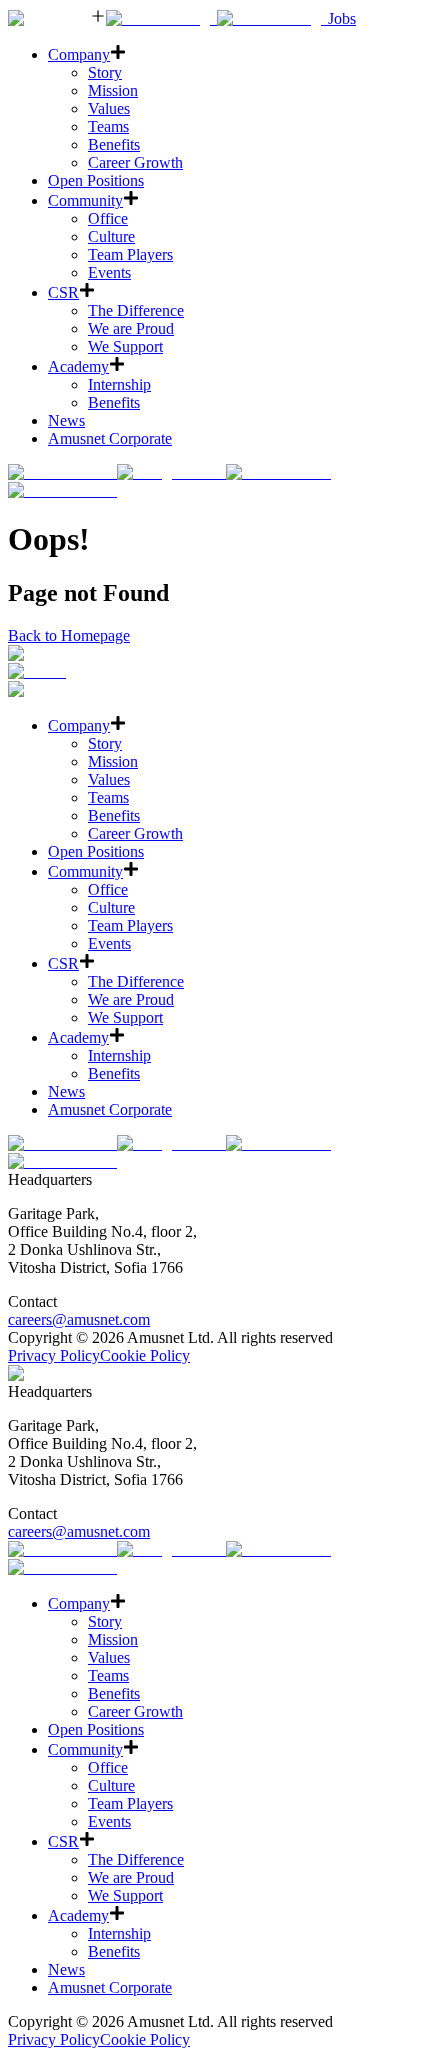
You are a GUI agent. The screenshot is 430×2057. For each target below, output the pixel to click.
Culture (111, 236)
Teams (108, 126)
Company (79, 54)
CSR (63, 292)
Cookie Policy (145, 1355)
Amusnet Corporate (110, 438)
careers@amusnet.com (79, 1319)
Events (109, 272)
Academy (78, 366)
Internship (119, 384)
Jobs (342, 18)
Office (108, 218)
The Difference (136, 310)
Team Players (130, 254)
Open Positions (96, 180)
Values (109, 108)
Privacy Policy (54, 1355)
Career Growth (135, 162)
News (66, 420)
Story (105, 72)
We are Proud (131, 328)
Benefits (114, 144)
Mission (113, 90)
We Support (125, 346)
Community (85, 200)
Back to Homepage (69, 635)
